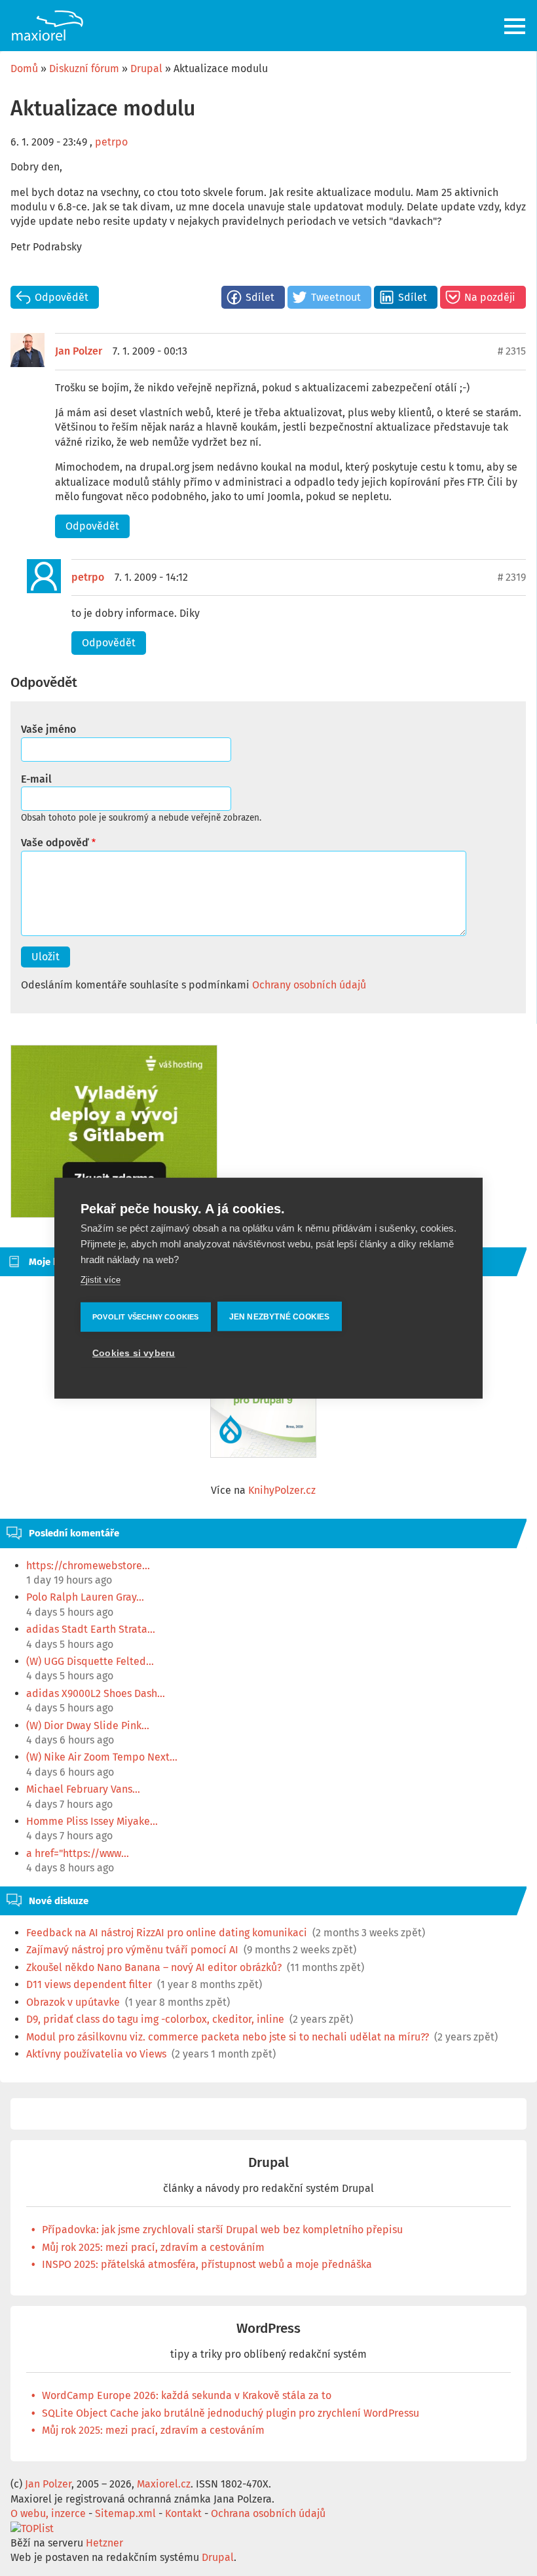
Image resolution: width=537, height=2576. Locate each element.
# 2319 (512, 577)
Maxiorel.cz (164, 2484)
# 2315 (512, 351)
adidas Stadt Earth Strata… (91, 1629)
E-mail (36, 779)
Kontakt (183, 2513)
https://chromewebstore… (88, 1566)
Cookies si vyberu (134, 1353)
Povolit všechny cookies (146, 1316)
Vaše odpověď (55, 843)
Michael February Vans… (83, 1789)
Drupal (146, 68)
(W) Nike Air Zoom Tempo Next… (102, 1757)
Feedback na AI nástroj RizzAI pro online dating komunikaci (167, 1933)
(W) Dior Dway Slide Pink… (88, 1726)
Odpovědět (62, 297)
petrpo (111, 142)
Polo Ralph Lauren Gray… (85, 1597)
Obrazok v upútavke (73, 2002)
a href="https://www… (78, 1853)
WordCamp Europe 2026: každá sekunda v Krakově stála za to (187, 2395)
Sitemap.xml (125, 2513)
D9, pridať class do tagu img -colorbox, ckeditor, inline (155, 2019)
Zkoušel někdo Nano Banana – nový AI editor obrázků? (154, 1967)
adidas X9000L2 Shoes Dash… (96, 1693)
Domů (24, 68)
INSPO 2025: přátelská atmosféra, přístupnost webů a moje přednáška (207, 2264)
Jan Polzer (79, 351)
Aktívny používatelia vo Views (96, 2054)
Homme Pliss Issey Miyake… (92, 1821)
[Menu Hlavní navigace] (516, 26)
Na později (490, 297)
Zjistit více (101, 1280)
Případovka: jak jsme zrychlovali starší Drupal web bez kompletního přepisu (222, 2230)
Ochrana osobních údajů (268, 2513)
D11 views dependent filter (89, 1984)
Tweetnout (336, 297)
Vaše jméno (48, 729)
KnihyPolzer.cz (282, 1490)
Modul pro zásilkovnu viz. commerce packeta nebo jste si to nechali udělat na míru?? (228, 2037)
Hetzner (104, 2543)
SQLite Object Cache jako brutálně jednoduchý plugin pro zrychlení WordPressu (231, 2413)
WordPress (268, 2329)
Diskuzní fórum (84, 68)
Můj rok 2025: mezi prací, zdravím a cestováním (153, 2247)
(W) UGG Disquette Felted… (90, 1661)
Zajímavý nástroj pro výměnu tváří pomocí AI (132, 1950)
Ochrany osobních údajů (309, 985)
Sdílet (260, 297)
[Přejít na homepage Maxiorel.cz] (47, 26)
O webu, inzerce (48, 2513)
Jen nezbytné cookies (280, 1316)
